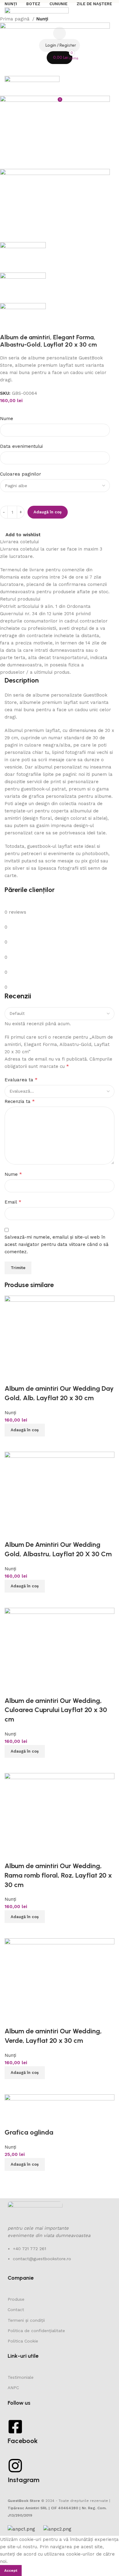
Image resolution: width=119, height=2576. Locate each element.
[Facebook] (15, 2427)
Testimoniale (21, 2377)
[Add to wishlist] (12, 2019)
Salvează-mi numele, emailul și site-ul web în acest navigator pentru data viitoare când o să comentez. (56, 1244)
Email (13, 1202)
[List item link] (60, 2257)
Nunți (42, 19)
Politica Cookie (23, 2341)
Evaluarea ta (21, 1080)
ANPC (13, 2388)
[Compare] (12, 2087)
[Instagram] (15, 2466)
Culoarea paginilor (21, 474)
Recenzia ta (20, 1101)
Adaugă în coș (48, 512)
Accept (11, 2571)
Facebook (23, 2441)
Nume (7, 419)
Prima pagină (15, 19)
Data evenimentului (22, 446)
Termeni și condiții (26, 2320)
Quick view (29, 2087)
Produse (16, 2299)
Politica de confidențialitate (36, 2331)
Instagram (23, 2480)
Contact (16, 2310)
